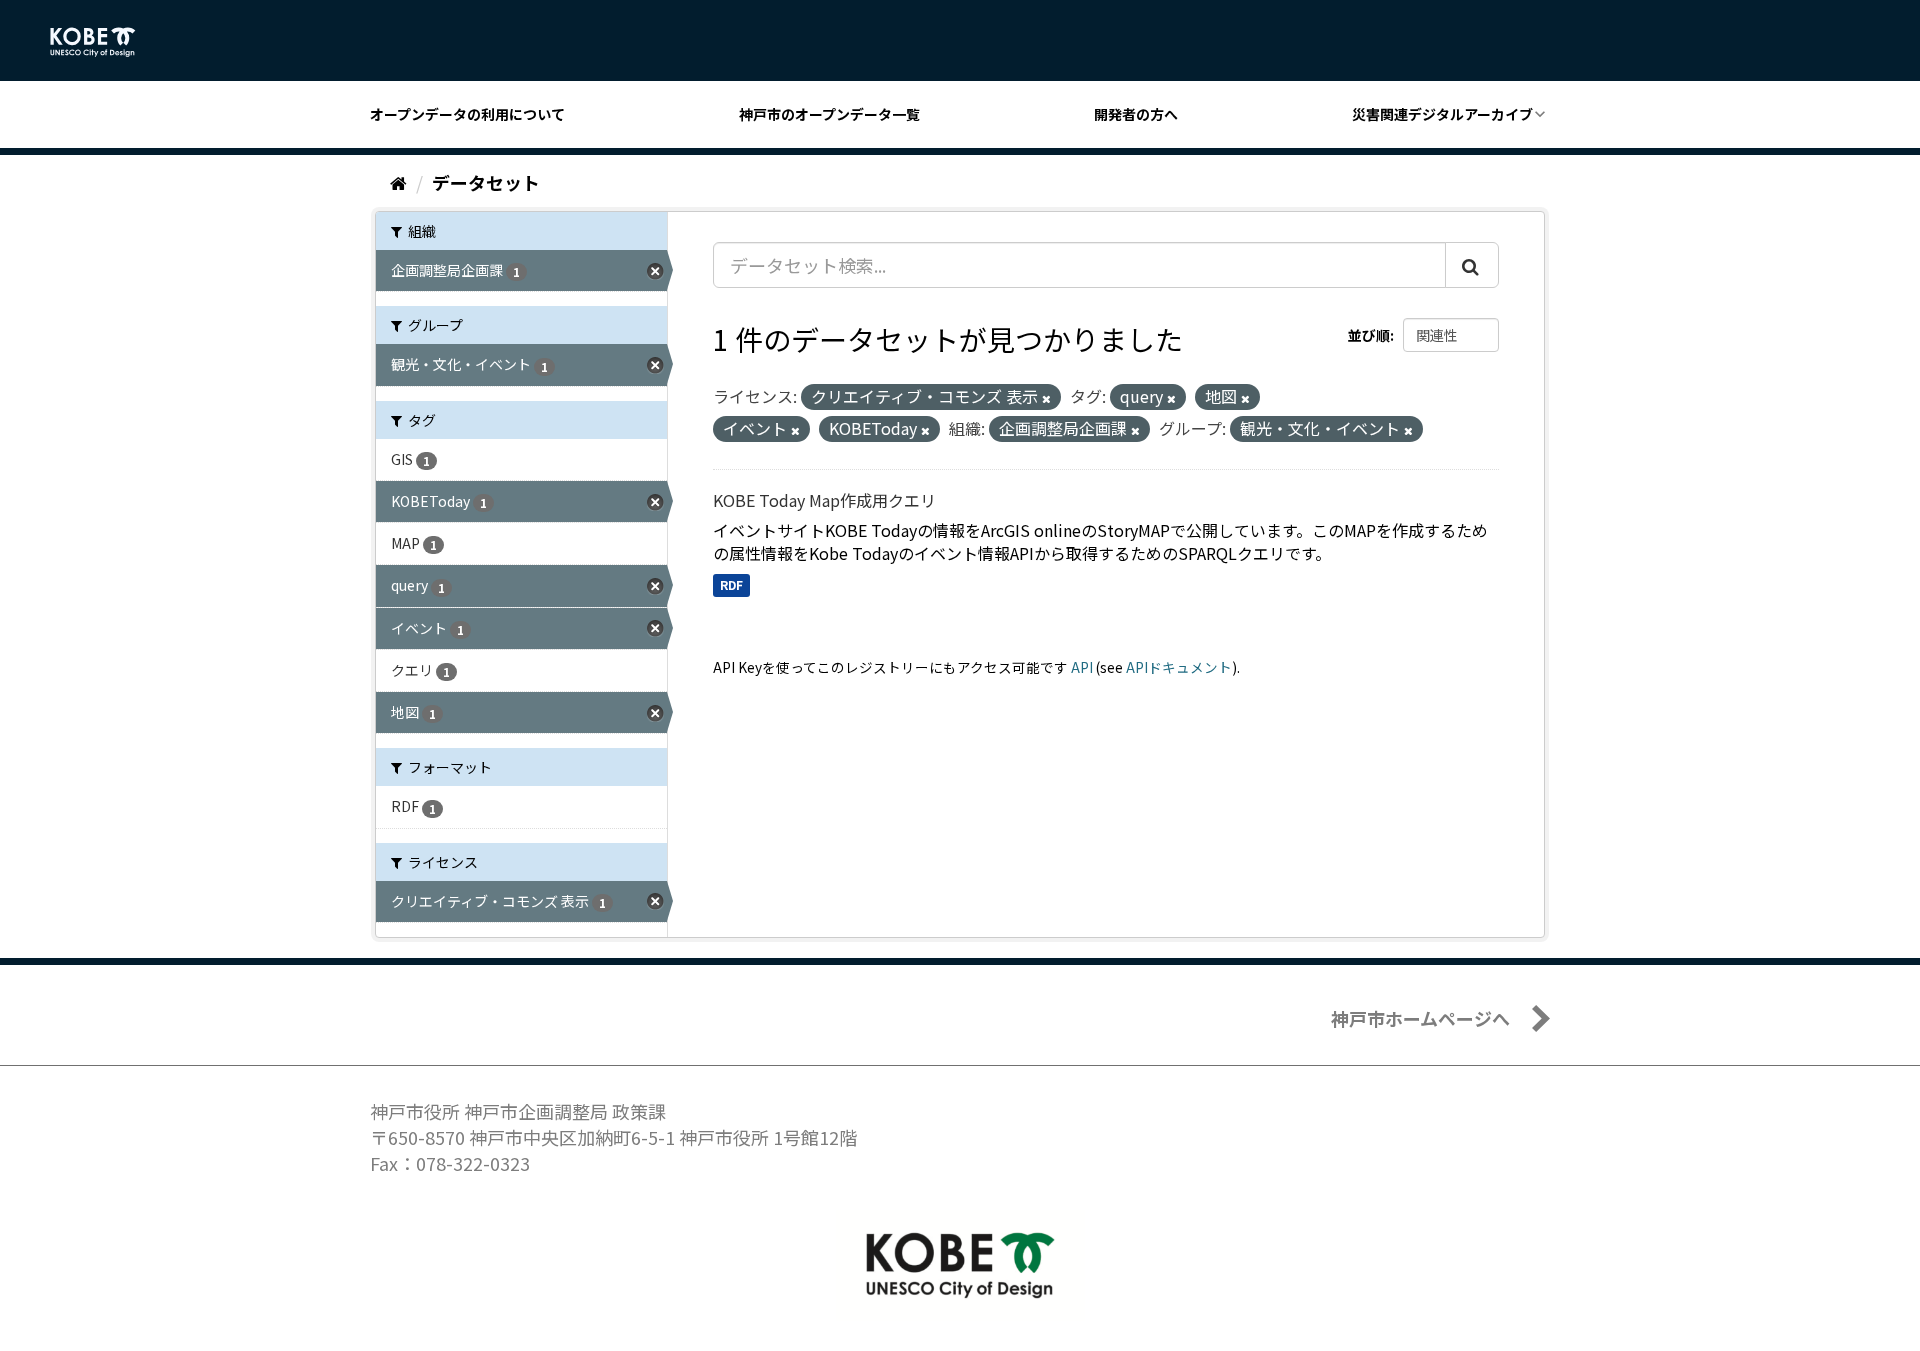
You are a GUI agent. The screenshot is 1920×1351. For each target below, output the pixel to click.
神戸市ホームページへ (1420, 1018)
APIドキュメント (1179, 667)
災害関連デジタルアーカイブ (1442, 114)
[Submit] (1472, 265)
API (1082, 667)
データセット (486, 182)
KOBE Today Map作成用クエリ (824, 500)
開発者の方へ (1136, 114)
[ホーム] (398, 182)
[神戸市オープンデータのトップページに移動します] (103, 42)
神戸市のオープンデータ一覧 (829, 114)
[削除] (1046, 398)
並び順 (1369, 335)
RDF (731, 584)
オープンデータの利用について (467, 114)
